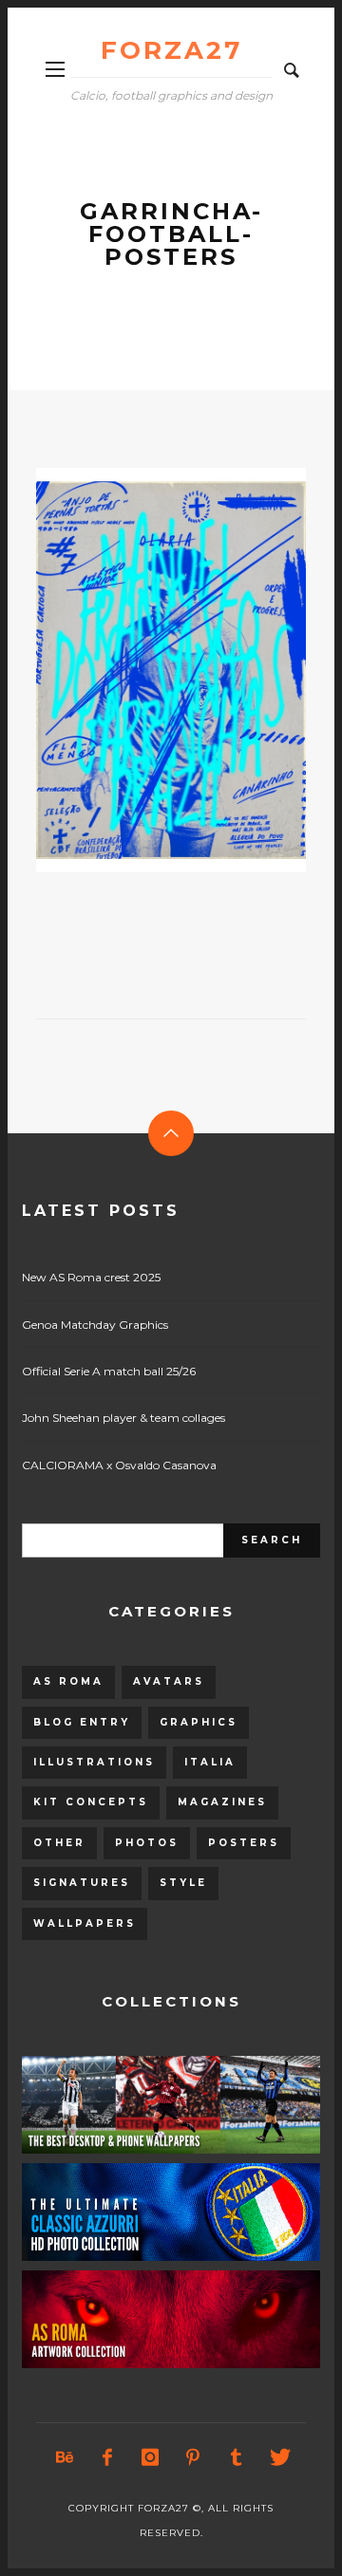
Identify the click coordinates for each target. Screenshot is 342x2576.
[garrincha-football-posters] (141, 670)
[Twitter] (278, 2457)
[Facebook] (107, 2457)
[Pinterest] (193, 2457)
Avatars (169, 1681)
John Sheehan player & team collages (123, 1418)
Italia (210, 1762)
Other (59, 1843)
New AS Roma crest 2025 (91, 1277)
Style (183, 1883)
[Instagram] (150, 2457)
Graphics (199, 1722)
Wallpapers (85, 1923)
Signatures (82, 1883)
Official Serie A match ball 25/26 (109, 1371)
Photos (147, 1843)
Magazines (222, 1802)
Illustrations (94, 1762)
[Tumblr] (236, 2457)
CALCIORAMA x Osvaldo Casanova (119, 1465)
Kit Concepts (91, 1802)
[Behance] (65, 2457)
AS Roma (68, 1681)
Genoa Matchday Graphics (95, 1325)
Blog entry (82, 1722)
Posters (244, 1843)
